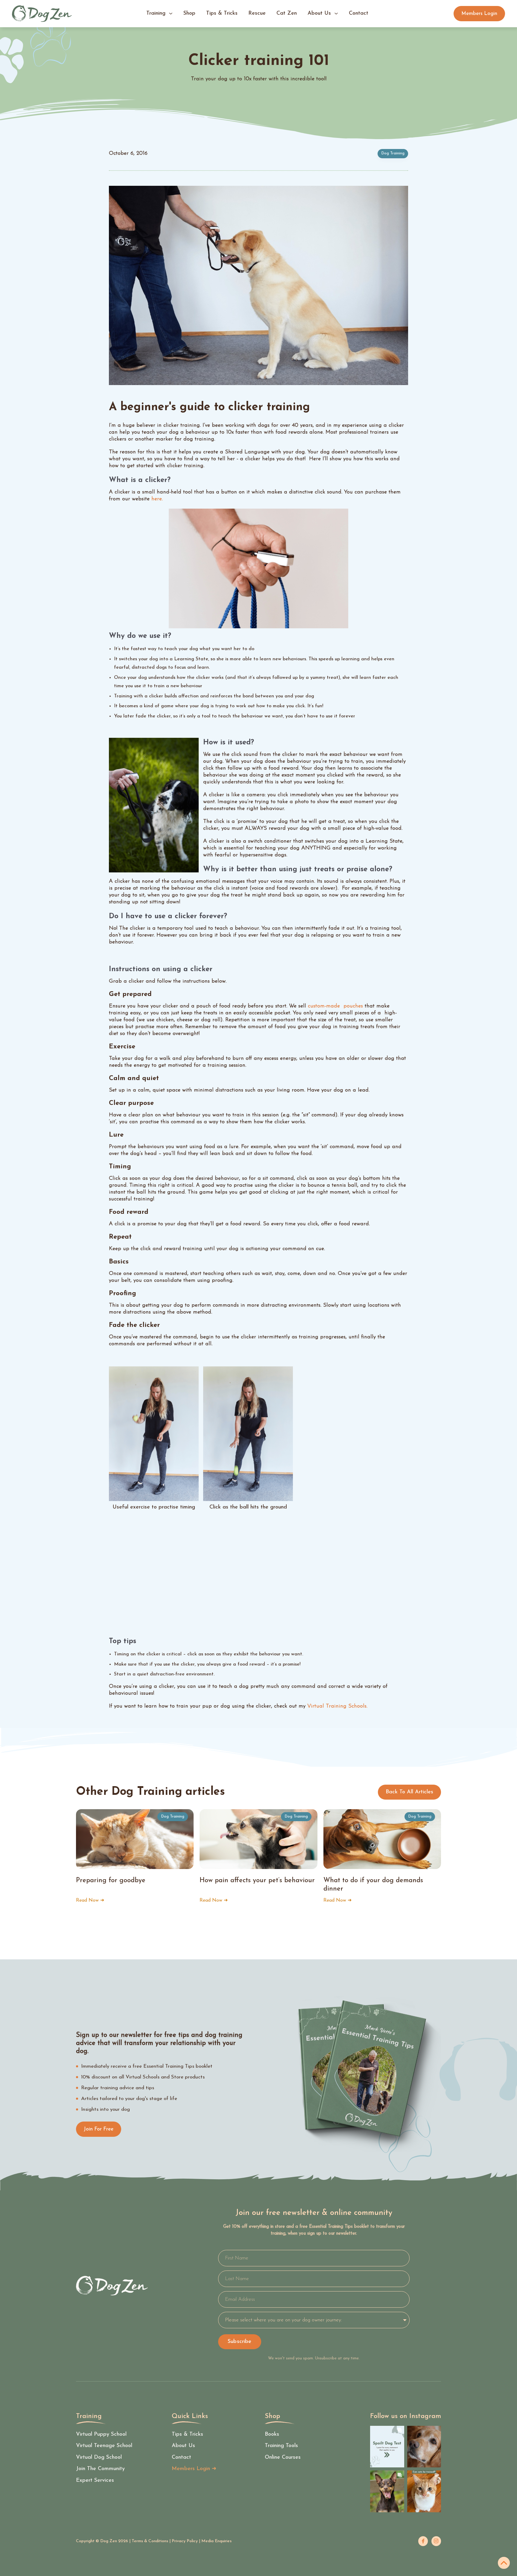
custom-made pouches (335, 1006)
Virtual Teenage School (104, 2446)
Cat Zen (287, 13)
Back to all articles (409, 1792)
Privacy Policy (185, 2541)
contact (359, 13)
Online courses (283, 2458)
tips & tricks (222, 13)
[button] (159, 14)
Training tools (281, 2446)
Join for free (99, 2129)
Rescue (257, 13)
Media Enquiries (216, 2541)
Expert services (95, 2481)
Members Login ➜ (194, 2469)
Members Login (479, 14)
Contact (181, 2458)
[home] (42, 14)
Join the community (100, 2469)
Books (272, 2434)
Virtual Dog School (99, 2458)
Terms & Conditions (150, 2541)
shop (189, 13)
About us (183, 2446)
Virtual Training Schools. (337, 1706)
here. (157, 499)
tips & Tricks (187, 2434)
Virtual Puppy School (101, 2434)
